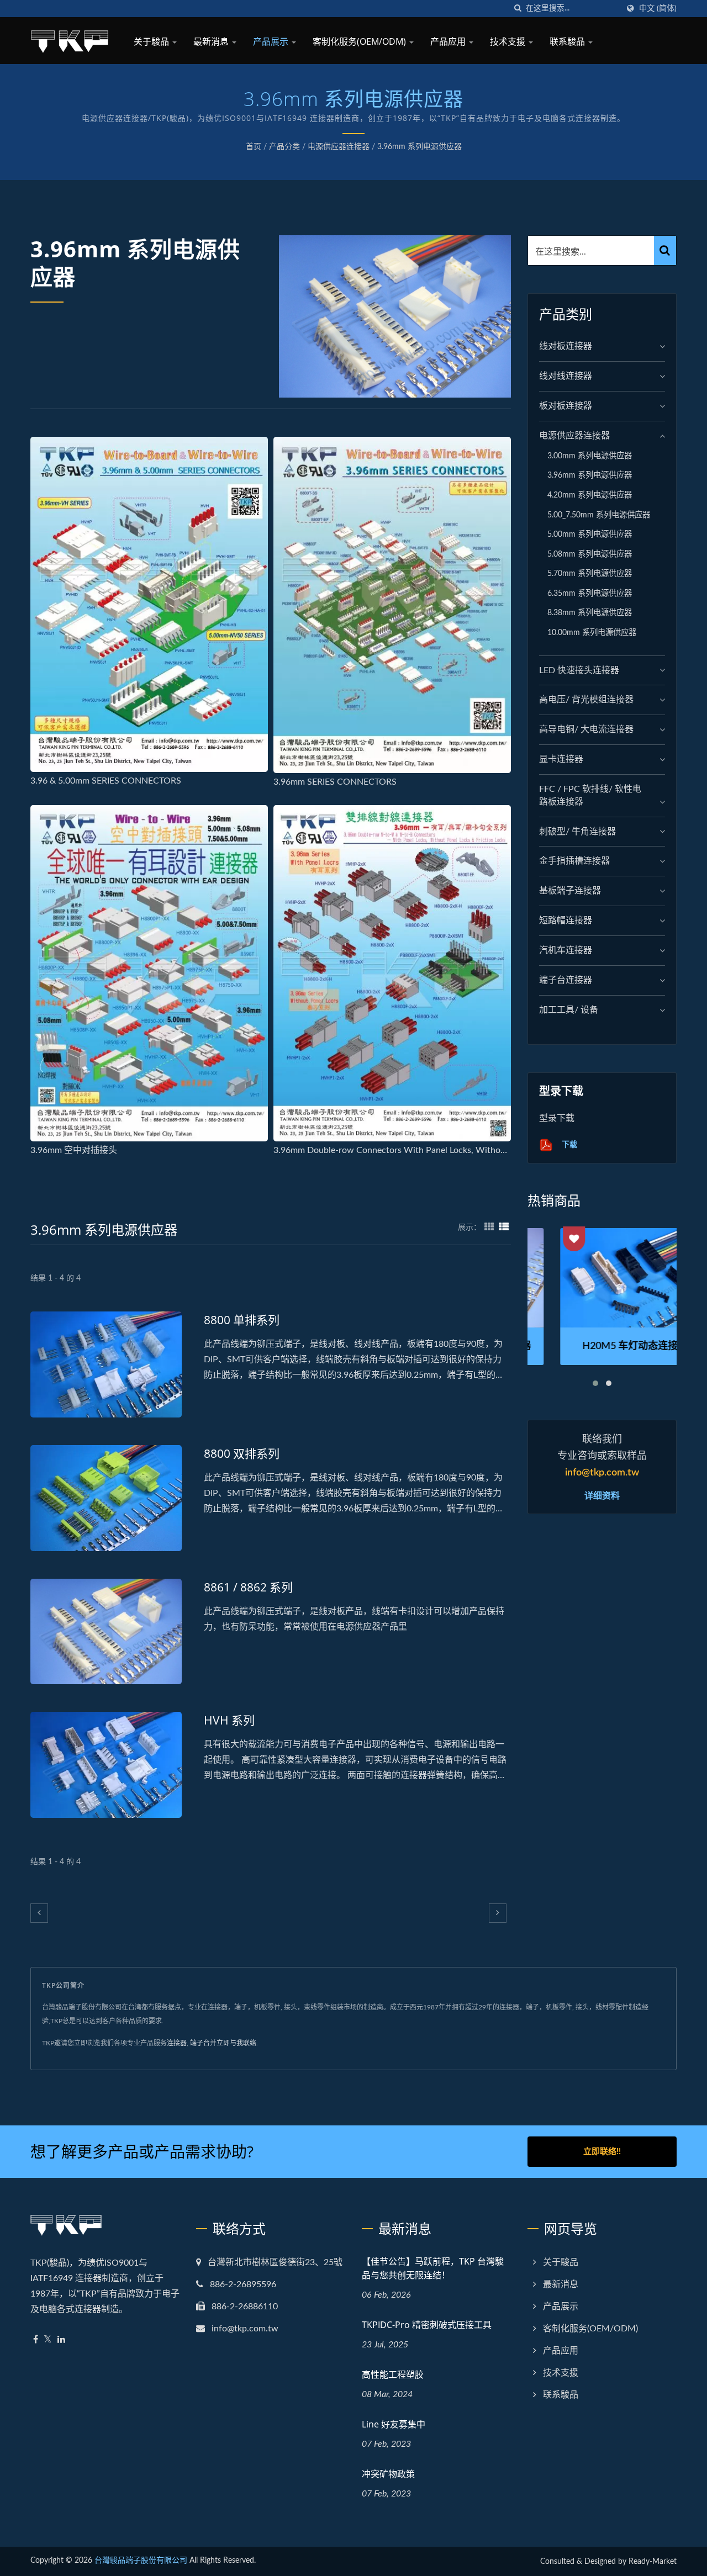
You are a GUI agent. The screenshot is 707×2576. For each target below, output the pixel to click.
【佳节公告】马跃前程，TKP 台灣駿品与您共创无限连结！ (433, 2268)
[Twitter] (48, 2340)
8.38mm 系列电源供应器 (590, 613)
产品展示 (272, 41)
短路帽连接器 (566, 921)
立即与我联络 (236, 2043)
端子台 (200, 2043)
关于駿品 (152, 41)
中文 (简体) (658, 9)
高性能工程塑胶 (393, 2374)
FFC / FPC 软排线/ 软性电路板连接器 (590, 795)
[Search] (665, 250)
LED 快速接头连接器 (579, 670)
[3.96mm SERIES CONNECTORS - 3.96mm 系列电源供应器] (392, 605)
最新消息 (212, 41)
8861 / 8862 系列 (248, 1587)
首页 (254, 147)
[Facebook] (36, 2340)
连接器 (177, 2043)
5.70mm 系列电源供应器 (590, 573)
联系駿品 (568, 41)
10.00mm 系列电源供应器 (592, 633)
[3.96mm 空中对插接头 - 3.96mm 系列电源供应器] (149, 973)
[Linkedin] (61, 2340)
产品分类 (284, 147)
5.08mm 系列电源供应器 (590, 554)
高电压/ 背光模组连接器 (586, 700)
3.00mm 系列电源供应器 (590, 456)
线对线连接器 (566, 376)
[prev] (39, 1913)
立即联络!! (602, 2152)
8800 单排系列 (242, 1320)
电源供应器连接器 (339, 147)
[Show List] (504, 1228)
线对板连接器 (566, 346)
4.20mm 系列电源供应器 (590, 495)
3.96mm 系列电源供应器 (420, 147)
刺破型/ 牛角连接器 (577, 832)
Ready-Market (653, 2562)
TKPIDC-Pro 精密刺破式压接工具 (427, 2325)
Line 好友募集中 (394, 2424)
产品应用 (449, 41)
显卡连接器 (561, 759)
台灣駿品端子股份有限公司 (141, 2561)
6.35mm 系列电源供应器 (590, 593)
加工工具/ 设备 (569, 1010)
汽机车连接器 (566, 950)
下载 (568, 1144)
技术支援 (509, 41)
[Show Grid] (489, 1228)
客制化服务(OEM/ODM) (360, 41)
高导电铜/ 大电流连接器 (586, 729)
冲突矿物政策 (388, 2474)
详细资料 (602, 1495)
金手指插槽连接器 (574, 861)
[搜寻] (518, 9)
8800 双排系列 (242, 1453)
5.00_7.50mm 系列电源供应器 (599, 515)
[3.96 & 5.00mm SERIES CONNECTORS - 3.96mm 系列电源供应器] (149, 604)
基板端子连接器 (570, 891)
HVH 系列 (229, 1720)
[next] (498, 1913)
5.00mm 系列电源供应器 (590, 534)
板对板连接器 (566, 406)
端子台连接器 (566, 980)
